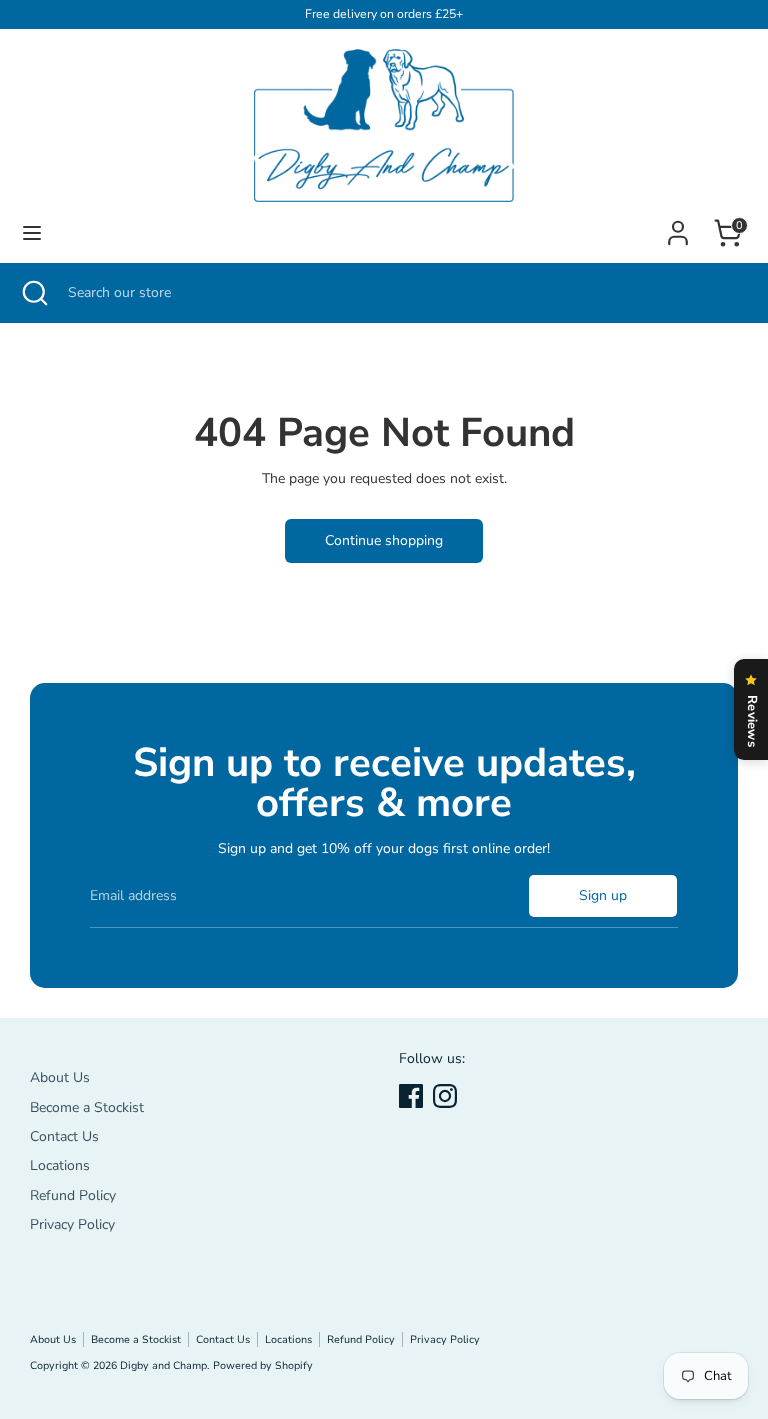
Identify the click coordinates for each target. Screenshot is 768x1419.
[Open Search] (34, 293)
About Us (60, 1077)
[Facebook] (411, 1096)
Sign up (603, 895)
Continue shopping (384, 540)
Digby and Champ (163, 1365)
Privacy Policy (72, 1224)
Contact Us (64, 1136)
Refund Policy (73, 1195)
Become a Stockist (87, 1107)
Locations (60, 1165)
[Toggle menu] (32, 233)
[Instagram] (445, 1096)
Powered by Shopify (263, 1365)
